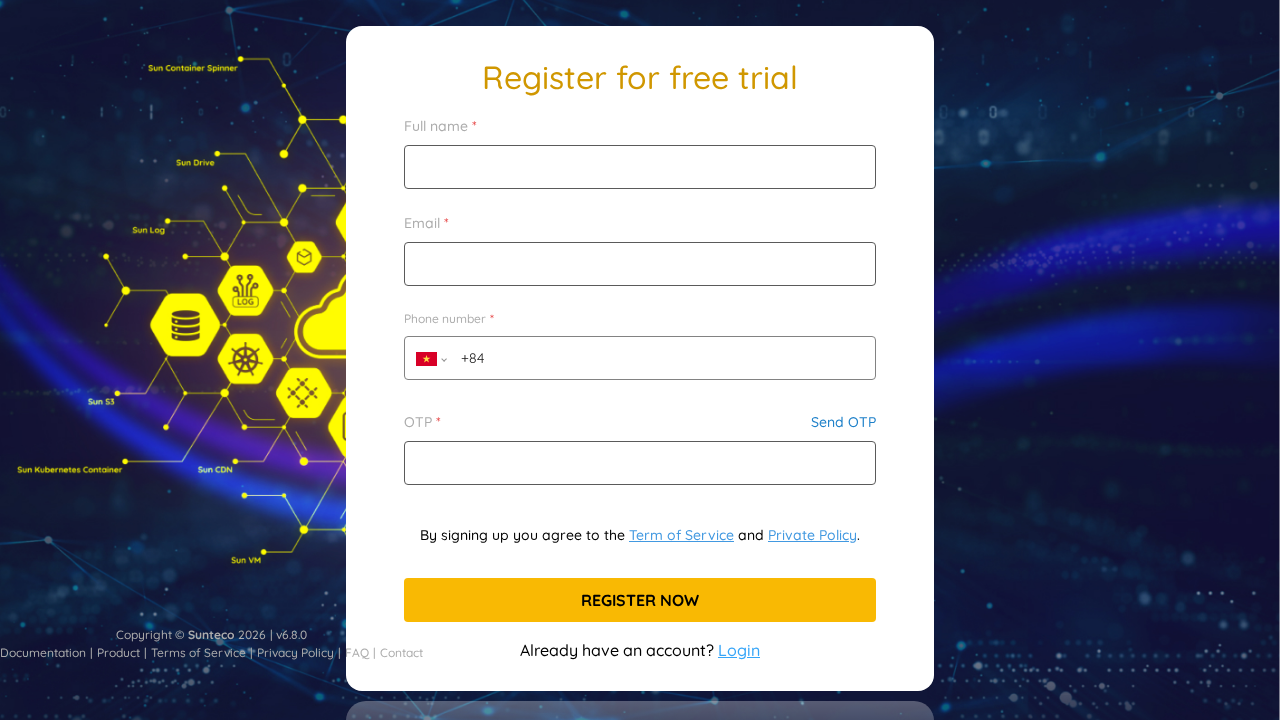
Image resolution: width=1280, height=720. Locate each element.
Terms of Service (198, 652)
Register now (640, 600)
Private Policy (812, 535)
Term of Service (681, 535)
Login (739, 650)
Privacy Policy (295, 652)
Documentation (43, 652)
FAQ (357, 652)
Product (118, 652)
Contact (401, 652)
